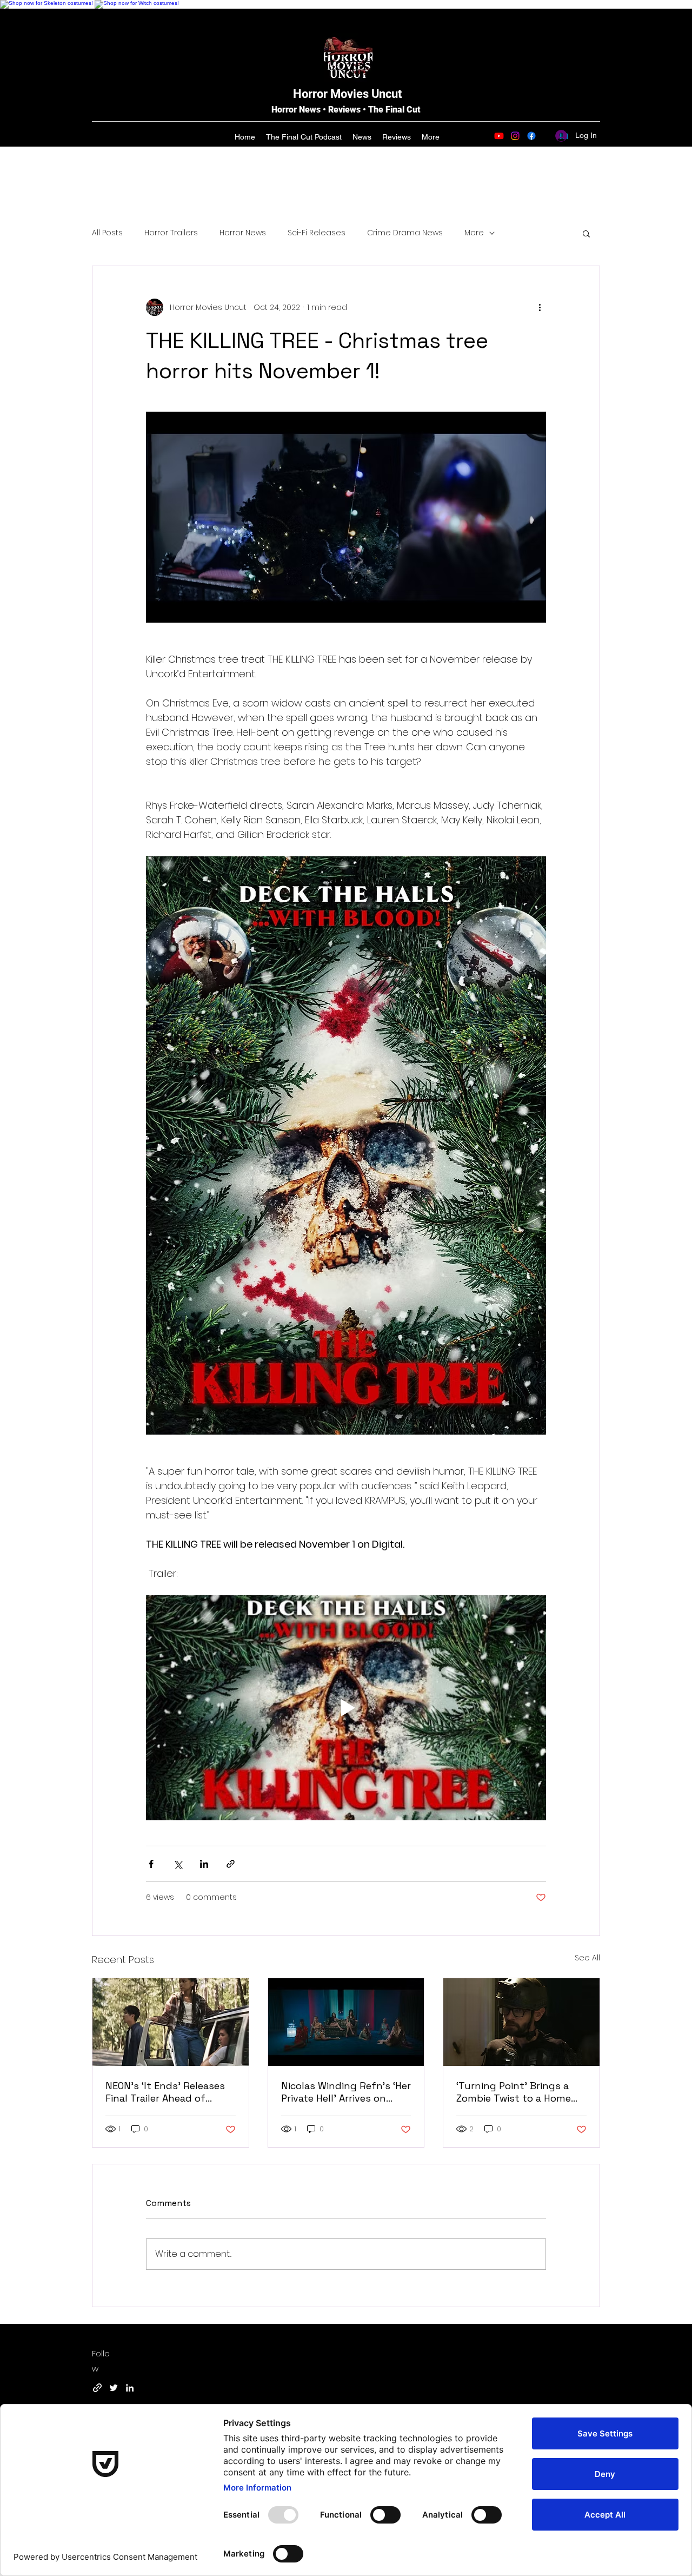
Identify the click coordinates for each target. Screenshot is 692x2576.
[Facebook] (531, 136)
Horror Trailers (171, 233)
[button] (586, 233)
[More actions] (540, 307)
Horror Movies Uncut (347, 94)
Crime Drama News (405, 233)
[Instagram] (515, 136)
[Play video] (346, 1708)
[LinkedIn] (130, 2388)
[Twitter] (114, 2388)
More (474, 233)
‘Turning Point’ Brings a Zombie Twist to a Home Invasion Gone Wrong (514, 2092)
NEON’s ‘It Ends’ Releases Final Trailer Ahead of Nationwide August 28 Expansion (165, 2092)
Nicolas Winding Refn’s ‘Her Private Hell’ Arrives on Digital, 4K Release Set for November (346, 2092)
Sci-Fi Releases (317, 233)
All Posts (107, 233)
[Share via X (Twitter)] (178, 1864)
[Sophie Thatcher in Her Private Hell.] (346, 2022)
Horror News (243, 233)
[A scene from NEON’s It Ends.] (171, 2022)
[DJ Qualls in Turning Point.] (521, 2022)
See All (587, 1958)
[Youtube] (499, 136)
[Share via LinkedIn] (204, 1864)
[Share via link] (231, 1864)
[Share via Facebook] (151, 1864)
